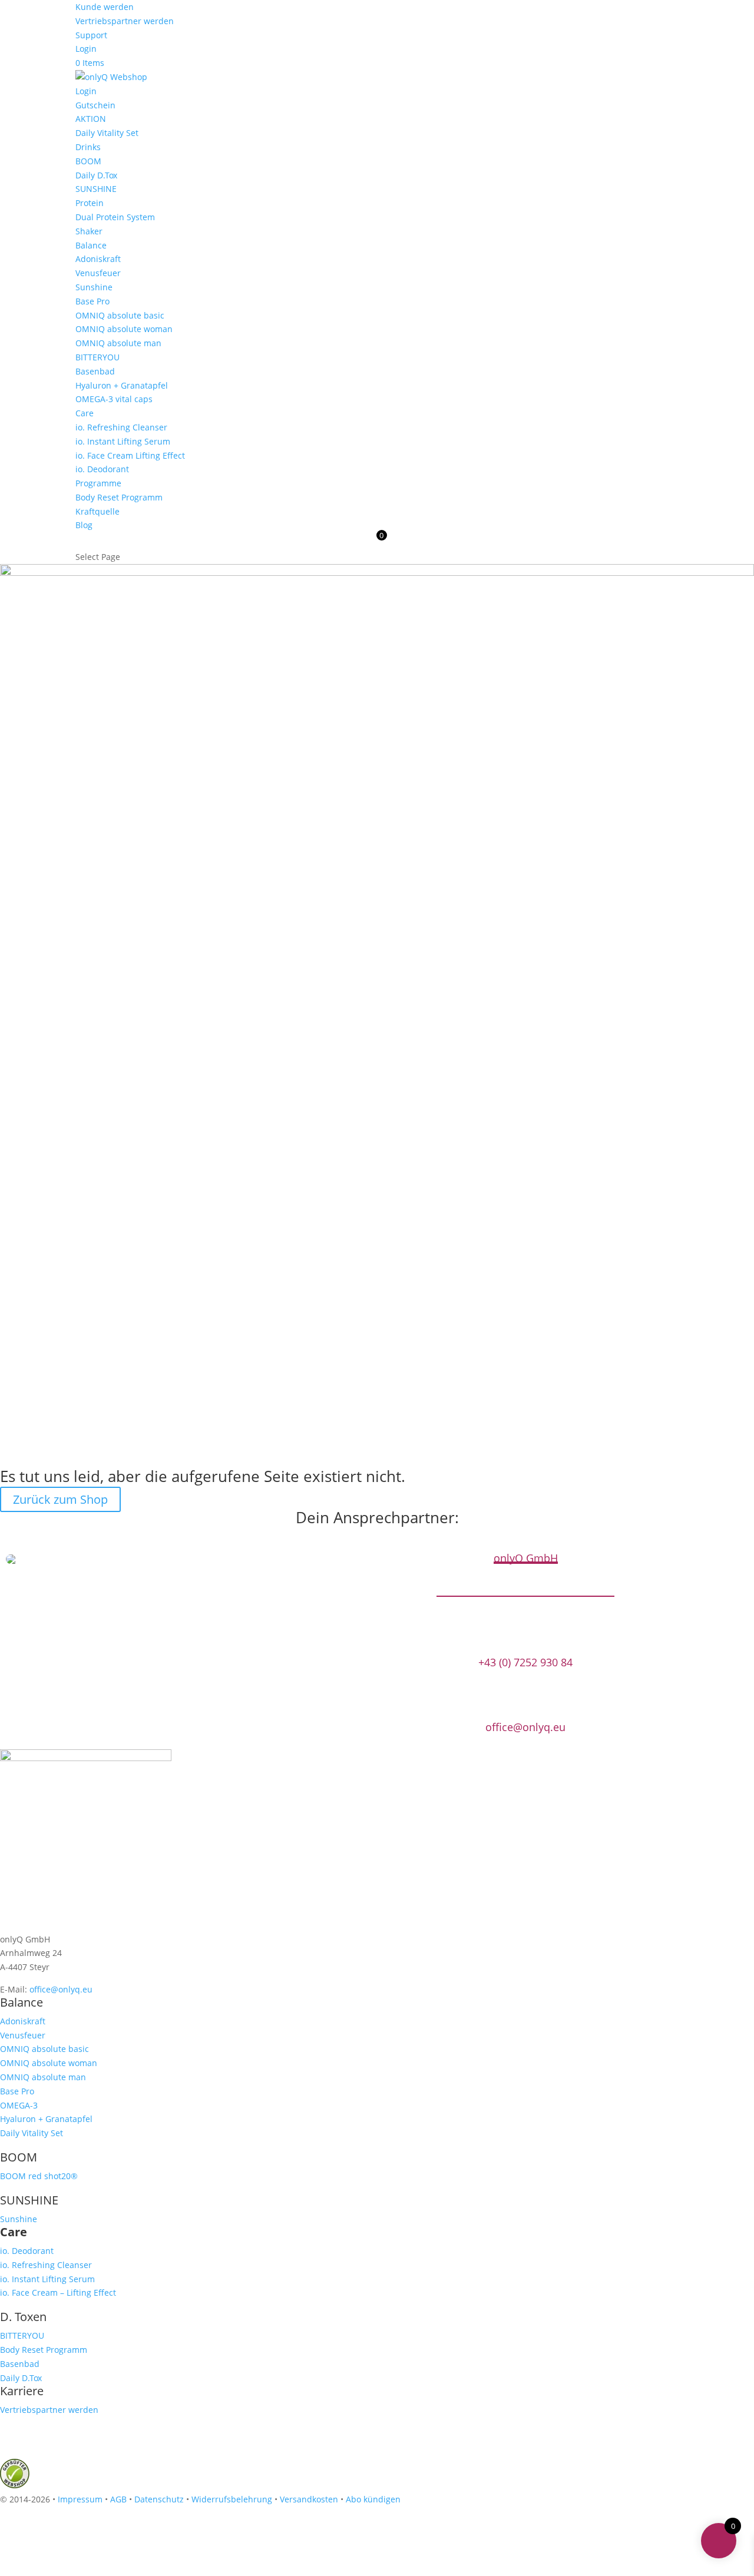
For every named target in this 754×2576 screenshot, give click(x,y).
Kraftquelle (97, 511)
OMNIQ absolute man (118, 343)
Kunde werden (105, 7)
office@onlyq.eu (525, 1727)
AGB (118, 2499)
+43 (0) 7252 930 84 (525, 1662)
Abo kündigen (373, 2499)
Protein (90, 203)
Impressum (80, 2499)
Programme (98, 483)
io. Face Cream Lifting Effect (130, 455)
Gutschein (95, 105)
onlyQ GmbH (526, 1558)
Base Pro (92, 301)
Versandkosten (309, 2499)
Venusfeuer (98, 273)
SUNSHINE (96, 189)
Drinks (88, 147)
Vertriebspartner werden (125, 21)
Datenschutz (159, 2499)
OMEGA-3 (19, 2105)
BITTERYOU (97, 357)
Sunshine (94, 287)
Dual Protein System (115, 217)
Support (91, 35)
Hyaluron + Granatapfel (122, 385)
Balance (91, 245)
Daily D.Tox (96, 175)
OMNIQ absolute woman (124, 329)
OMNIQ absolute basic (120, 315)
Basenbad (95, 371)
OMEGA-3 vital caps (114, 399)
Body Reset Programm (119, 497)
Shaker (89, 231)
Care (85, 413)
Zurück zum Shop (60, 1499)
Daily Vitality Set (107, 133)
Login (86, 49)
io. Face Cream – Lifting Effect (58, 2292)
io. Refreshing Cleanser (121, 427)
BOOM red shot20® (39, 2176)
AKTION (91, 119)
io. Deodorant (102, 469)
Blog (84, 525)
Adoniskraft (98, 259)
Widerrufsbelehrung (232, 2499)
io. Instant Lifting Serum (123, 441)
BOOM (88, 161)
